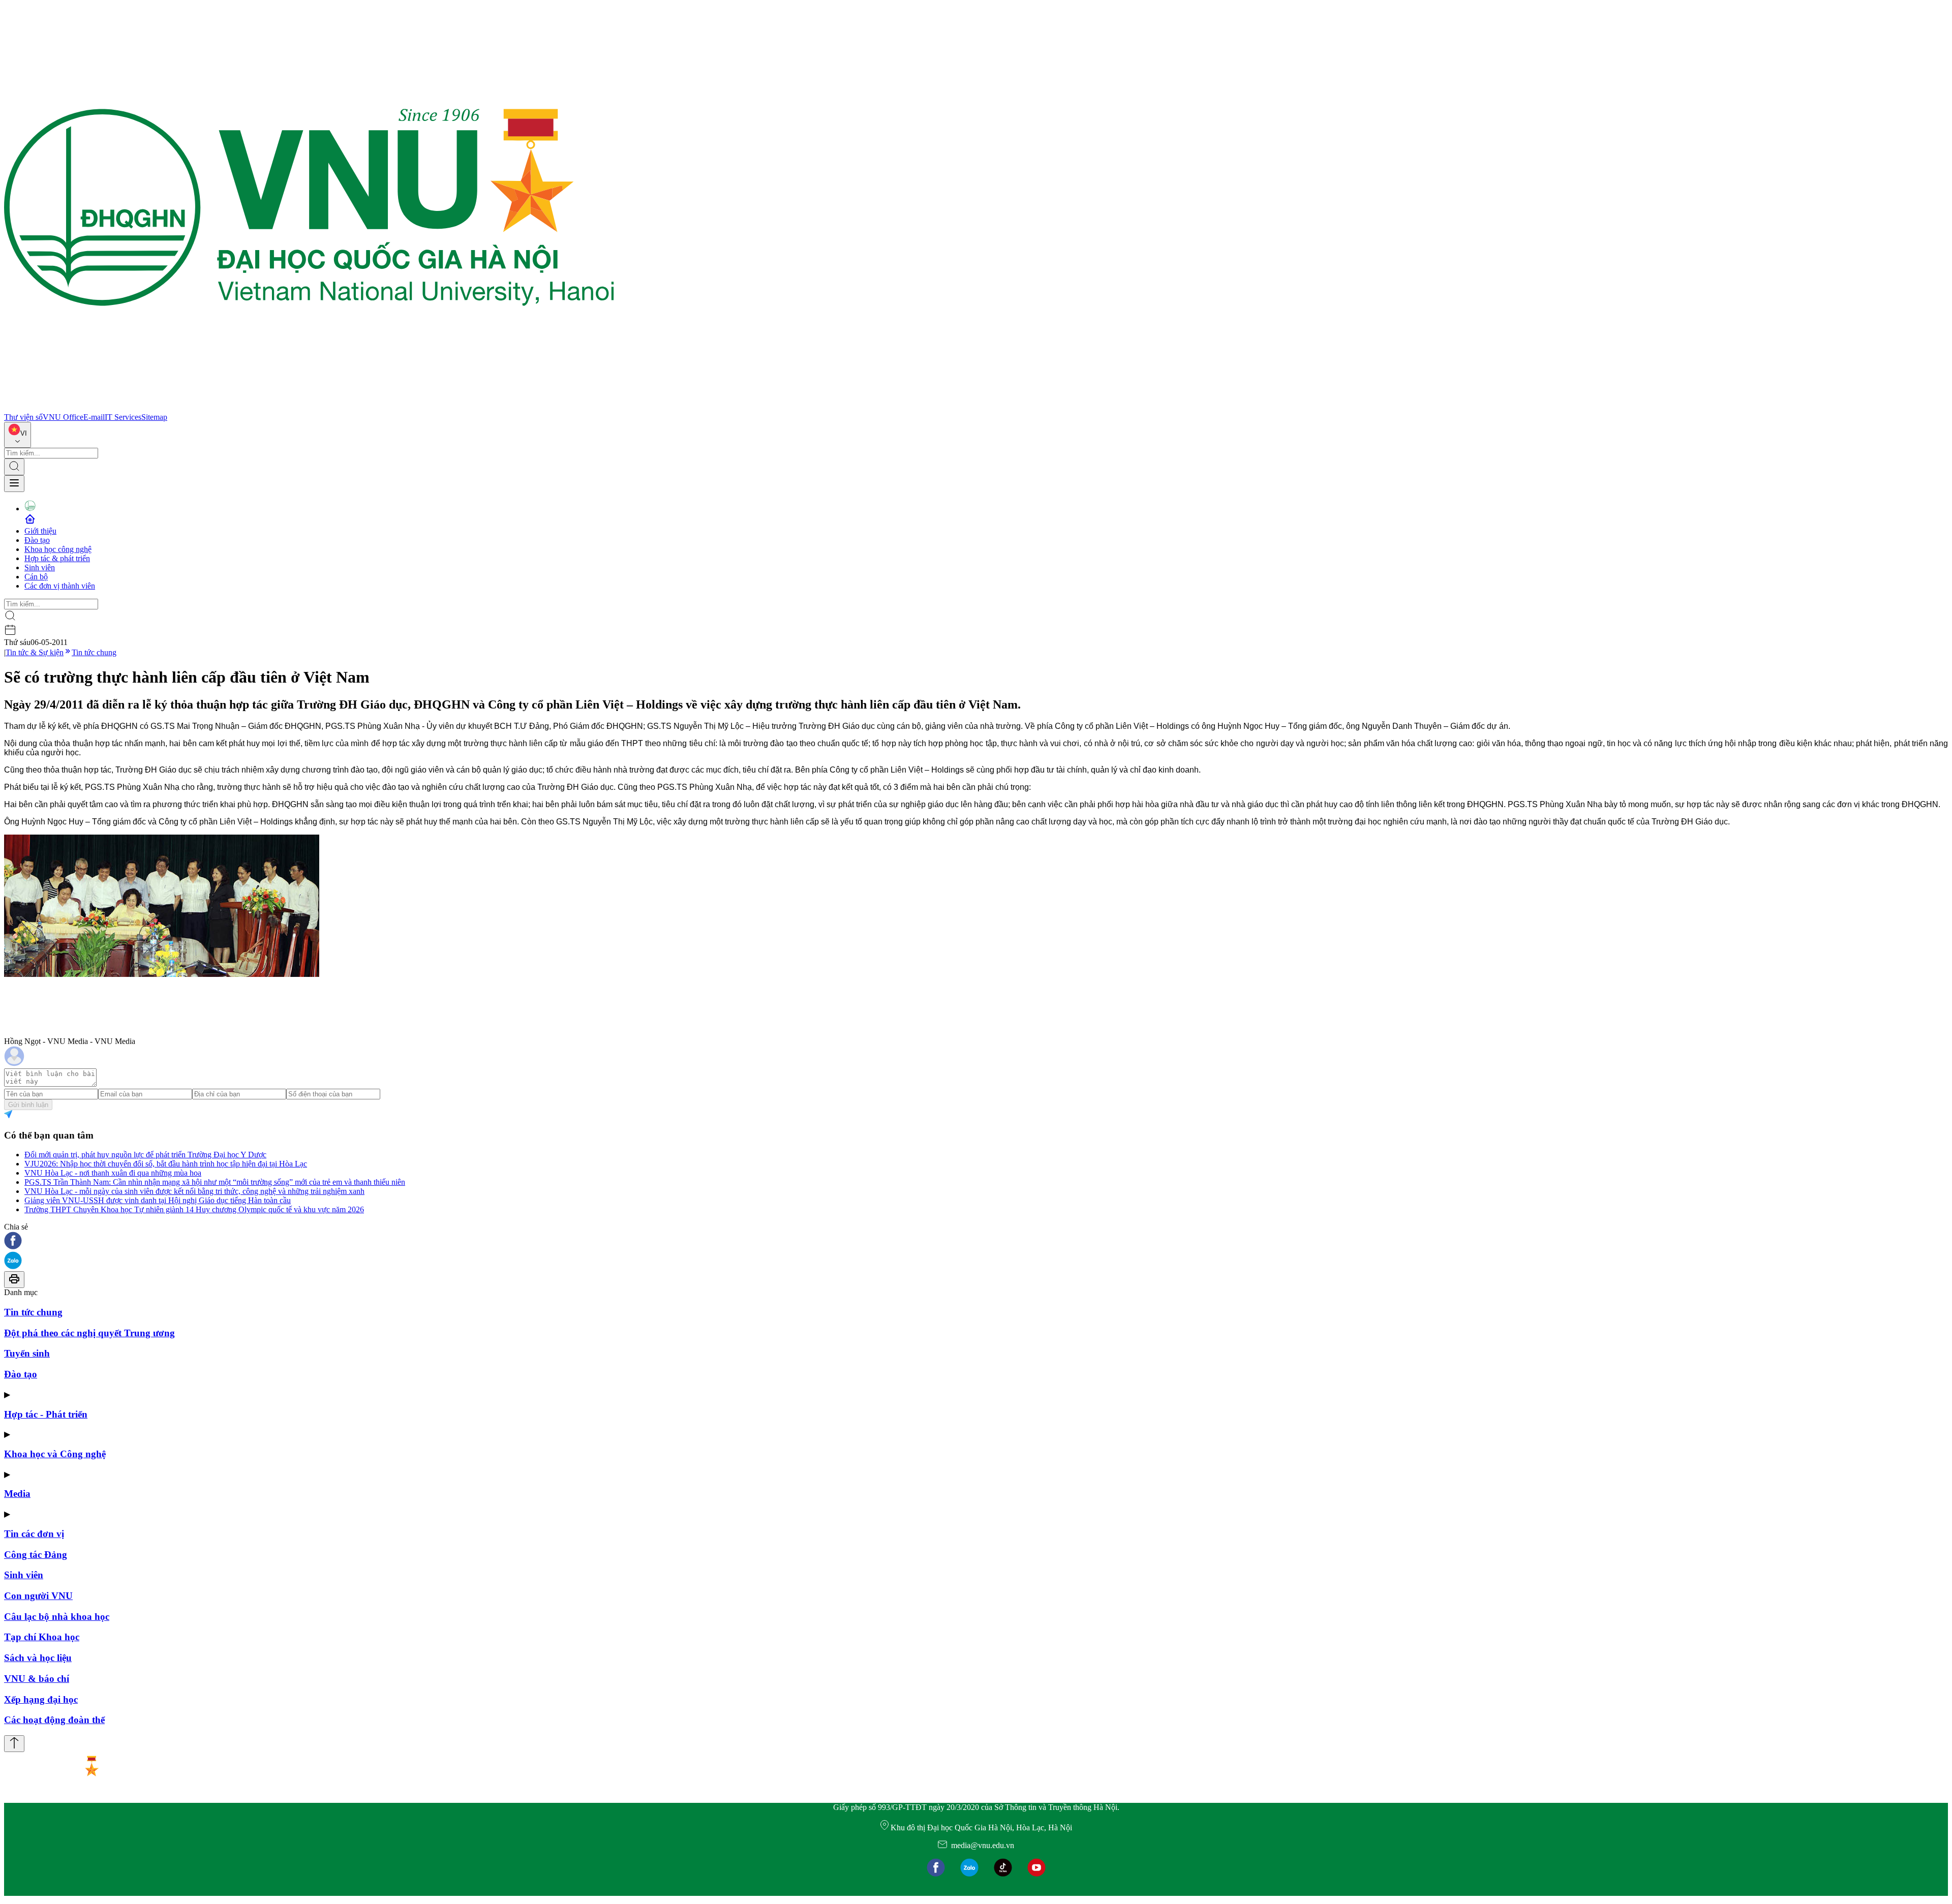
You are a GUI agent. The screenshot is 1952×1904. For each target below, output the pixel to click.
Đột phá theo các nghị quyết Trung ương (89, 1333)
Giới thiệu (40, 531)
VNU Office (63, 417)
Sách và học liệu (38, 1658)
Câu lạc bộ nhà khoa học (57, 1617)
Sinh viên (40, 567)
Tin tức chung (94, 652)
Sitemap (154, 417)
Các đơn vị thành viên (60, 586)
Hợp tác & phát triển (57, 558)
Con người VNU (38, 1596)
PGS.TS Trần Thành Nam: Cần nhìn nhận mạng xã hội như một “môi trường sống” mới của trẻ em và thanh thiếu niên (215, 1182)
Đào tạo (37, 540)
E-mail (94, 417)
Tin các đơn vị (34, 1534)
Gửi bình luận (28, 1105)
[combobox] (18, 435)
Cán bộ (36, 577)
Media (17, 1494)
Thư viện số (23, 417)
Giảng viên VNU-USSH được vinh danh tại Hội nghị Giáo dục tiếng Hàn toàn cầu (158, 1200)
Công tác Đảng (36, 1555)
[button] (976, 1241)
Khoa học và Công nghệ (55, 1454)
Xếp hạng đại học (41, 1699)
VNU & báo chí (37, 1679)
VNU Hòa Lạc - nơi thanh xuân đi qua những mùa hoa (113, 1173)
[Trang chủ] (309, 408)
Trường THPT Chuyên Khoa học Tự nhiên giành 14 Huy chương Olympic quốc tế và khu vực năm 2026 (194, 1209)
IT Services (123, 417)
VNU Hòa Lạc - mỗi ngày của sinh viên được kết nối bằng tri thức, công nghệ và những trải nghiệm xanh (194, 1191)
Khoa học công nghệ (58, 549)
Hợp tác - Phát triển (46, 1414)
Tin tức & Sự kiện (35, 652)
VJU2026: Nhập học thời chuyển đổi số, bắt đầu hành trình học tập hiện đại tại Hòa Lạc (166, 1164)
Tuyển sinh (27, 1353)
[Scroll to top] (14, 1744)
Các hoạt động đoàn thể (54, 1720)
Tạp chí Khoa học (42, 1637)
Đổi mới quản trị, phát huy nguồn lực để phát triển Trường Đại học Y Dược (145, 1155)
